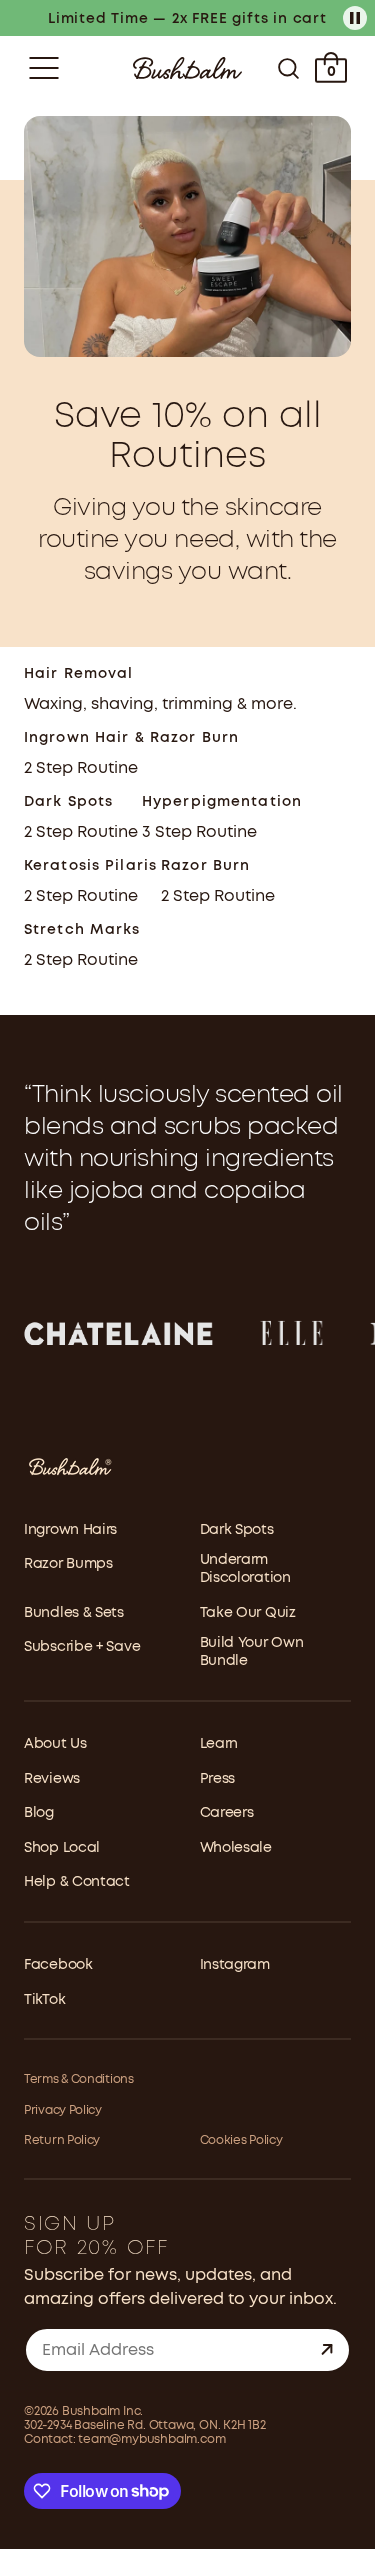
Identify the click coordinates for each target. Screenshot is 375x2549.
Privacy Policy (63, 2110)
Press (218, 1779)
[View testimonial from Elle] (292, 1333)
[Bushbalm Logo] (187, 68)
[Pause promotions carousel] (355, 18)
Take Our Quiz (248, 1613)
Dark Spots (237, 1530)
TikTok (44, 2000)
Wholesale (236, 1848)
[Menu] (44, 68)
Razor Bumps (68, 1564)
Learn (219, 1744)
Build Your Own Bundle (252, 1652)
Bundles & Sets (74, 1613)
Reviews (52, 1779)
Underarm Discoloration (245, 1569)
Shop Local (62, 1848)
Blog (39, 1813)
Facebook (58, 1965)
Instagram (235, 1965)
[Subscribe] (327, 2350)
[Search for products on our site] (288, 68)
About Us (55, 1744)
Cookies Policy (241, 2140)
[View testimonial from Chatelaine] (118, 1333)
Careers (227, 1813)
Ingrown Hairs (70, 1530)
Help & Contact (77, 1882)
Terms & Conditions (79, 2079)
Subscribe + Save (82, 1647)
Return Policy (62, 2140)
